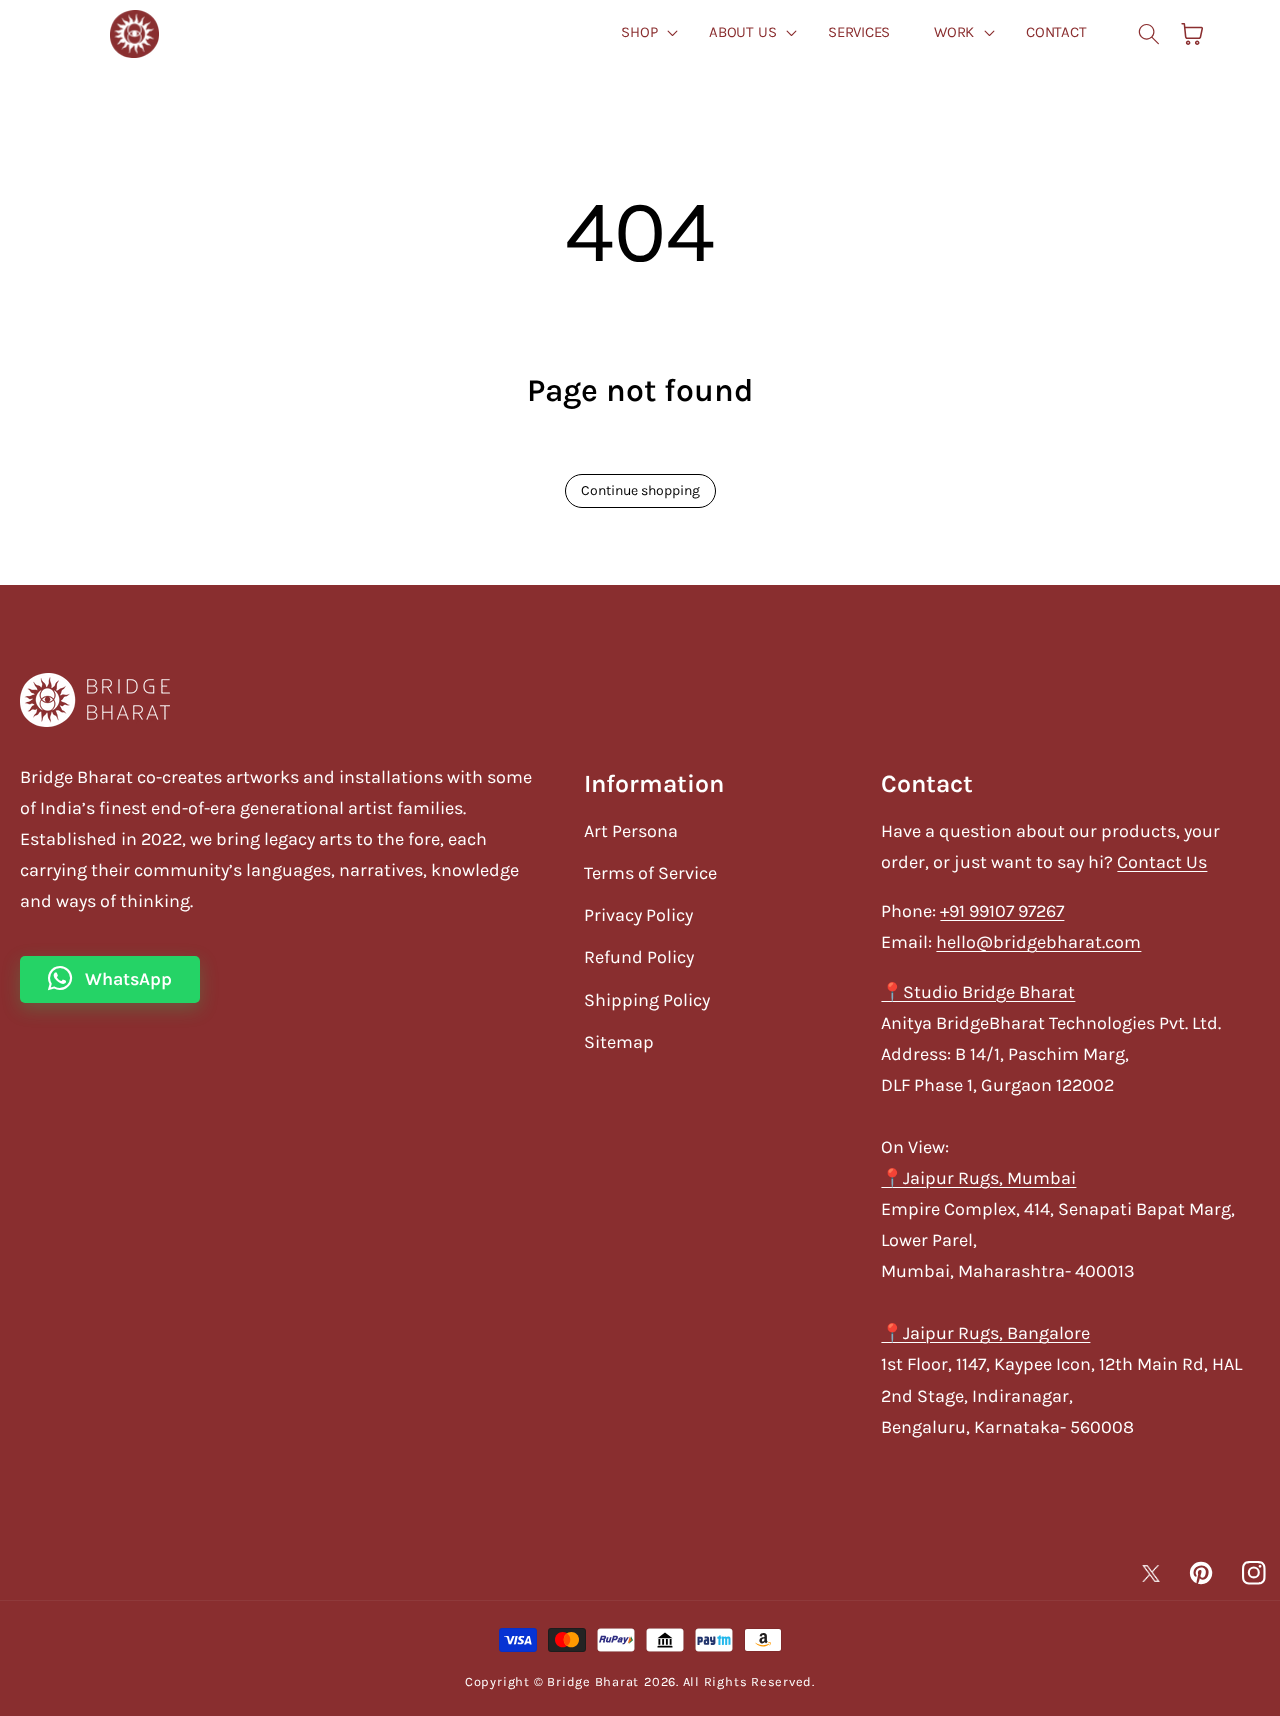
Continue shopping (640, 490)
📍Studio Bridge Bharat (978, 992)
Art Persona (631, 831)
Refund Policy (639, 957)
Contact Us (1162, 862)
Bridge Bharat (593, 1681)
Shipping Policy (647, 1000)
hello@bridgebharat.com (1038, 942)
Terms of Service (650, 873)
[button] (643, 32)
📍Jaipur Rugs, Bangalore (985, 1333)
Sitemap (619, 1042)
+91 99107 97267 (1002, 911)
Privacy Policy (638, 915)
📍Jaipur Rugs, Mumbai (978, 1178)
